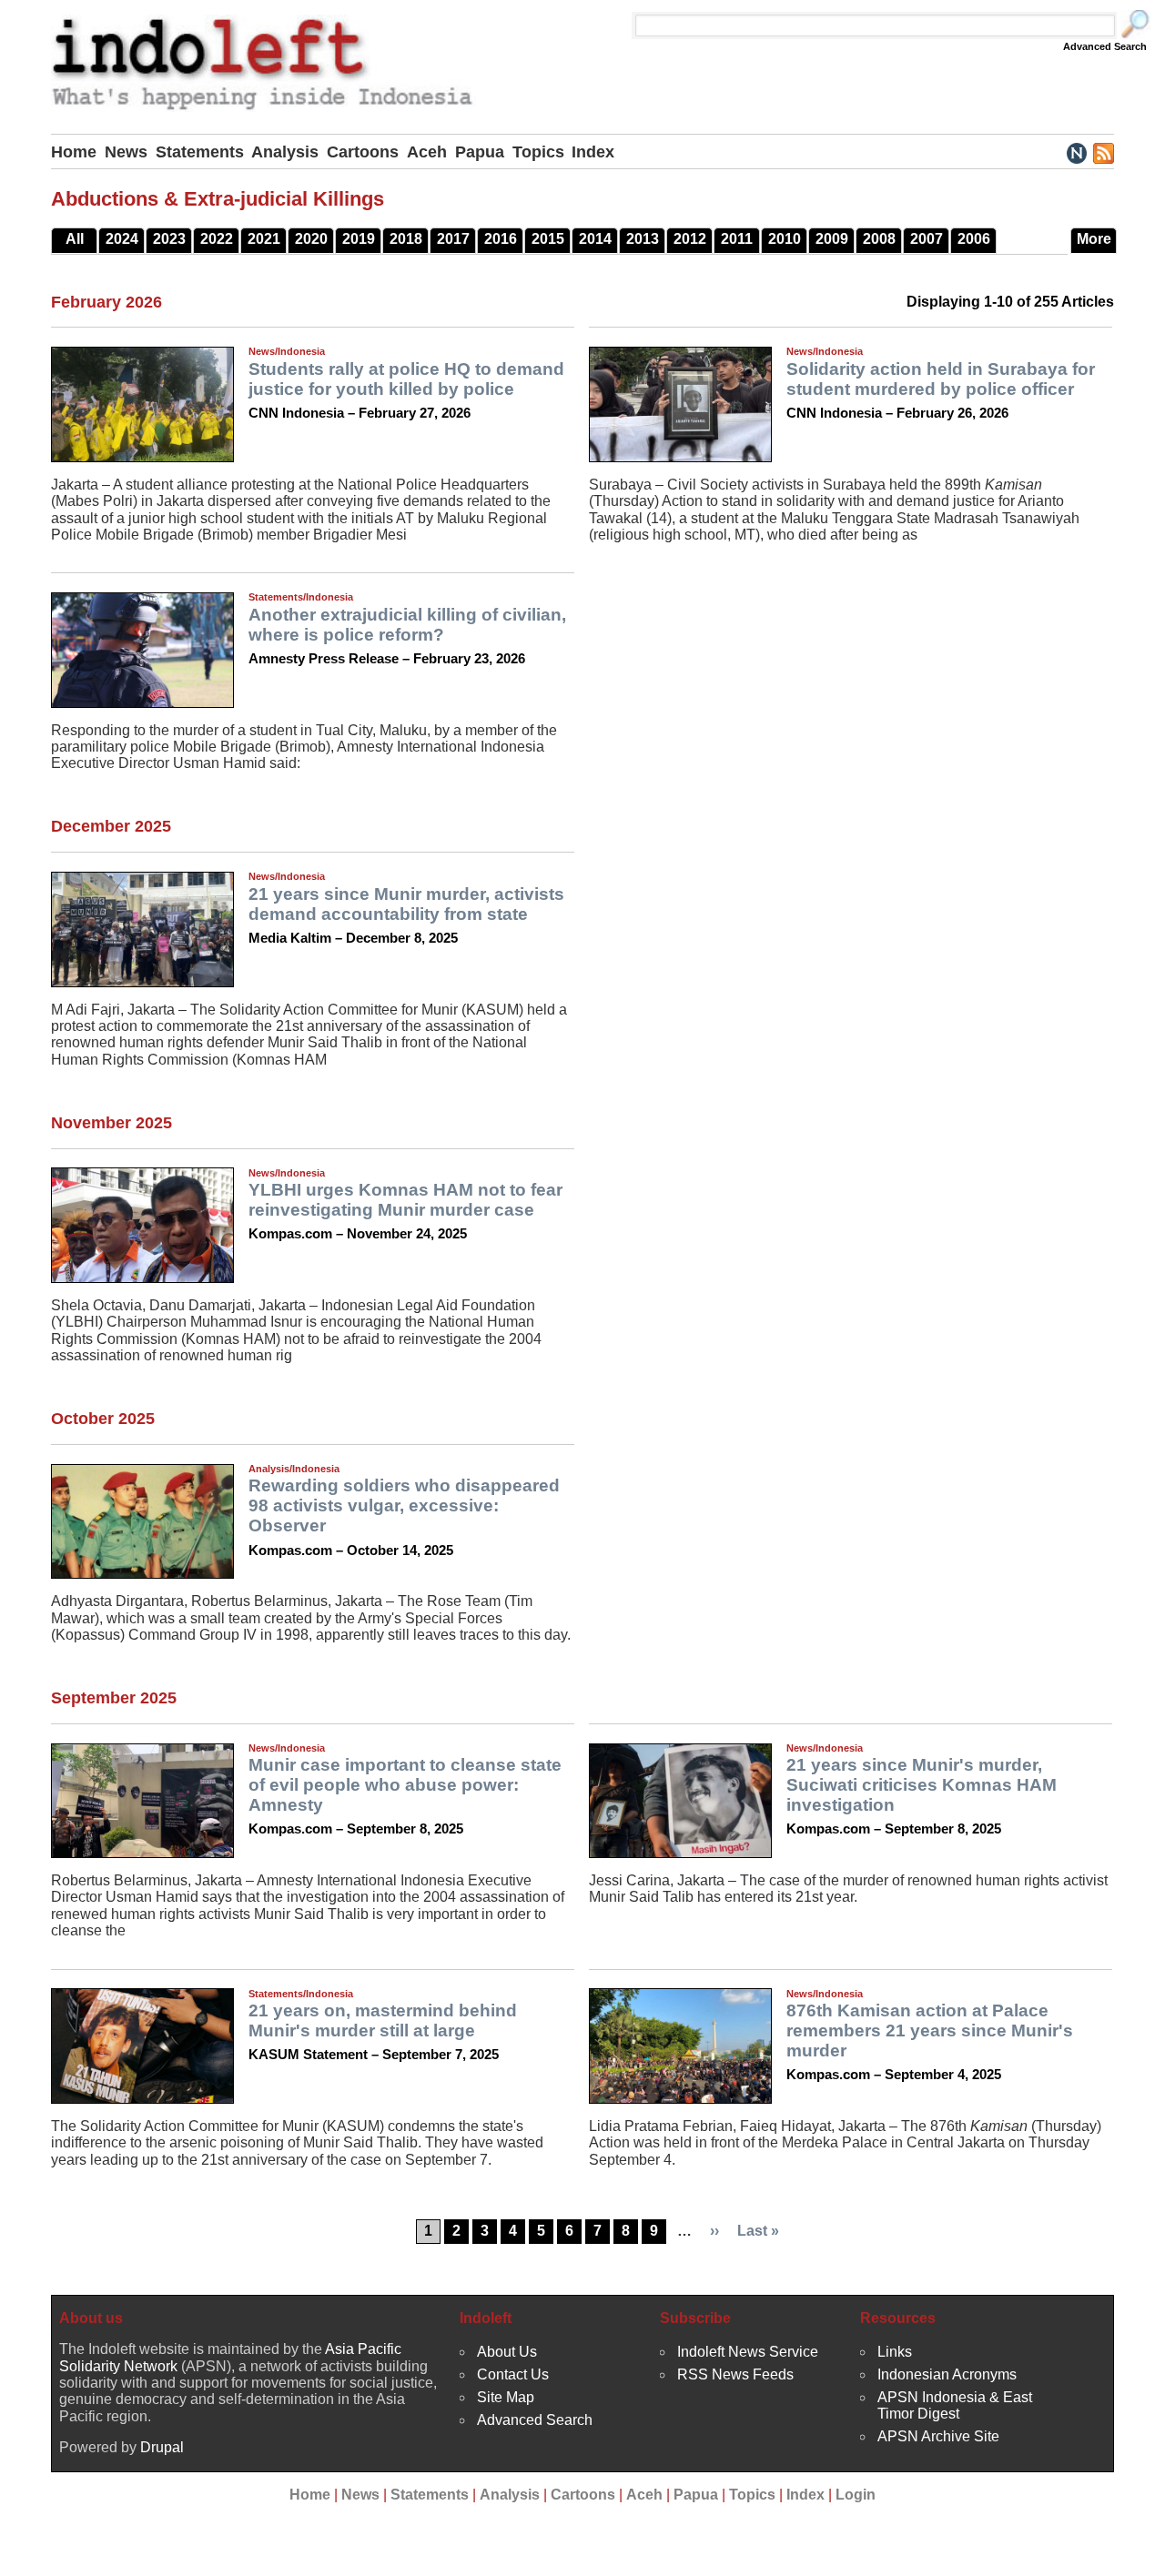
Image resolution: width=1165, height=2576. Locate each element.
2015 (548, 239)
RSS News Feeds (735, 2374)
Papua (480, 152)
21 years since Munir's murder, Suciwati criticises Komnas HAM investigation (922, 1785)
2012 (690, 239)
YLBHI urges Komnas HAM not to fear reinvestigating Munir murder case (405, 1200)
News (126, 152)
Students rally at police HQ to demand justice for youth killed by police (406, 379)
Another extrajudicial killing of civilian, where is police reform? (407, 625)
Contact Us (513, 2374)
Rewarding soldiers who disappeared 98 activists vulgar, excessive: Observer (404, 1505)
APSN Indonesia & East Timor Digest (955, 2405)
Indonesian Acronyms (947, 2374)
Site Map (506, 2397)
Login (856, 2495)
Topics (538, 152)
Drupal (162, 2447)
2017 (453, 239)
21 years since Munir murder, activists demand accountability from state (406, 904)
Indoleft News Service (748, 2352)
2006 (974, 239)
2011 (737, 239)
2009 (832, 239)
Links (895, 2352)
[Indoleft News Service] (1076, 152)
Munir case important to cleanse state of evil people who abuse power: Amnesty (405, 1785)
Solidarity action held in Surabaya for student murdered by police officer (941, 379)
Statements (200, 152)
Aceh (427, 152)
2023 (169, 239)
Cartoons (363, 152)
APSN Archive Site (938, 2436)
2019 (359, 239)
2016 (501, 239)
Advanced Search (1105, 46)
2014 (595, 239)
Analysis (285, 152)
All (75, 239)
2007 (927, 239)
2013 (643, 239)
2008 (879, 239)
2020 (311, 239)
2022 (217, 239)
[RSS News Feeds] (1103, 152)
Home (74, 152)
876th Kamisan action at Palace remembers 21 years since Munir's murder (930, 2030)
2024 (122, 239)
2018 (406, 239)
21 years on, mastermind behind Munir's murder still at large (383, 2020)
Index (593, 152)
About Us (507, 2352)
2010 (785, 239)
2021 (264, 239)
